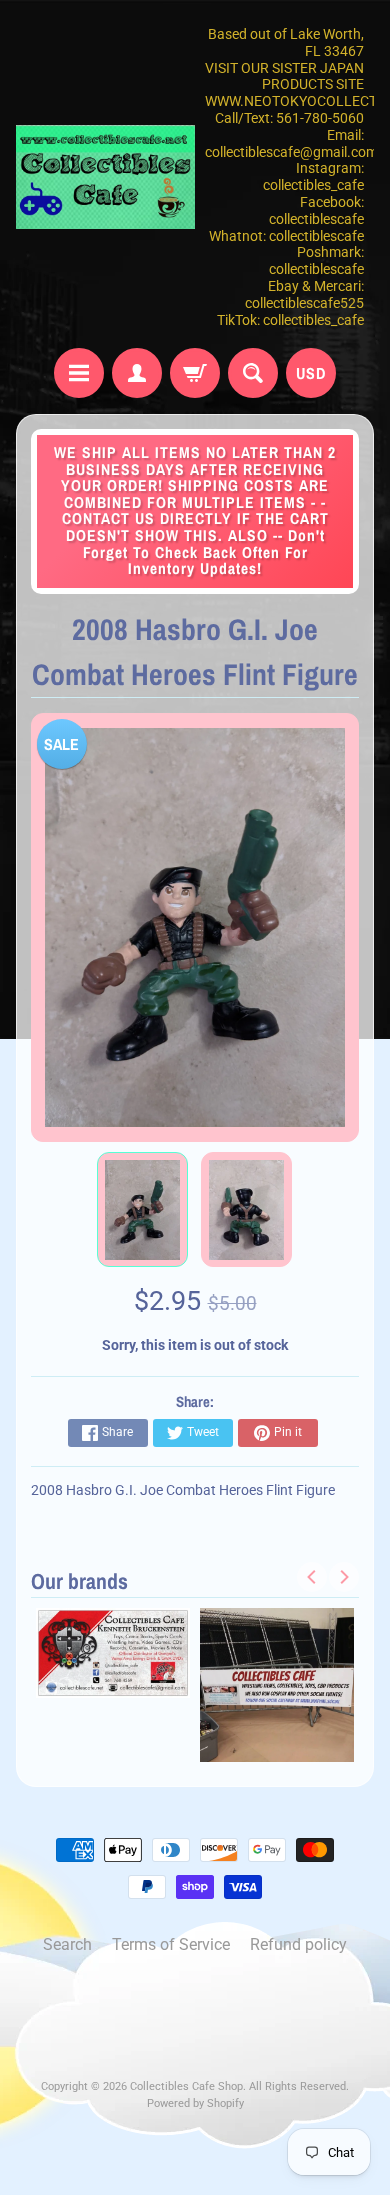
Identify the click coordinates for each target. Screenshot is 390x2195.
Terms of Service (171, 1944)
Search (67, 1944)
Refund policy (298, 1944)
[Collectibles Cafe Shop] (105, 176)
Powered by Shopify (195, 2103)
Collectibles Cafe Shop (186, 2086)
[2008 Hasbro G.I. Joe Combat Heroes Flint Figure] (142, 1210)
